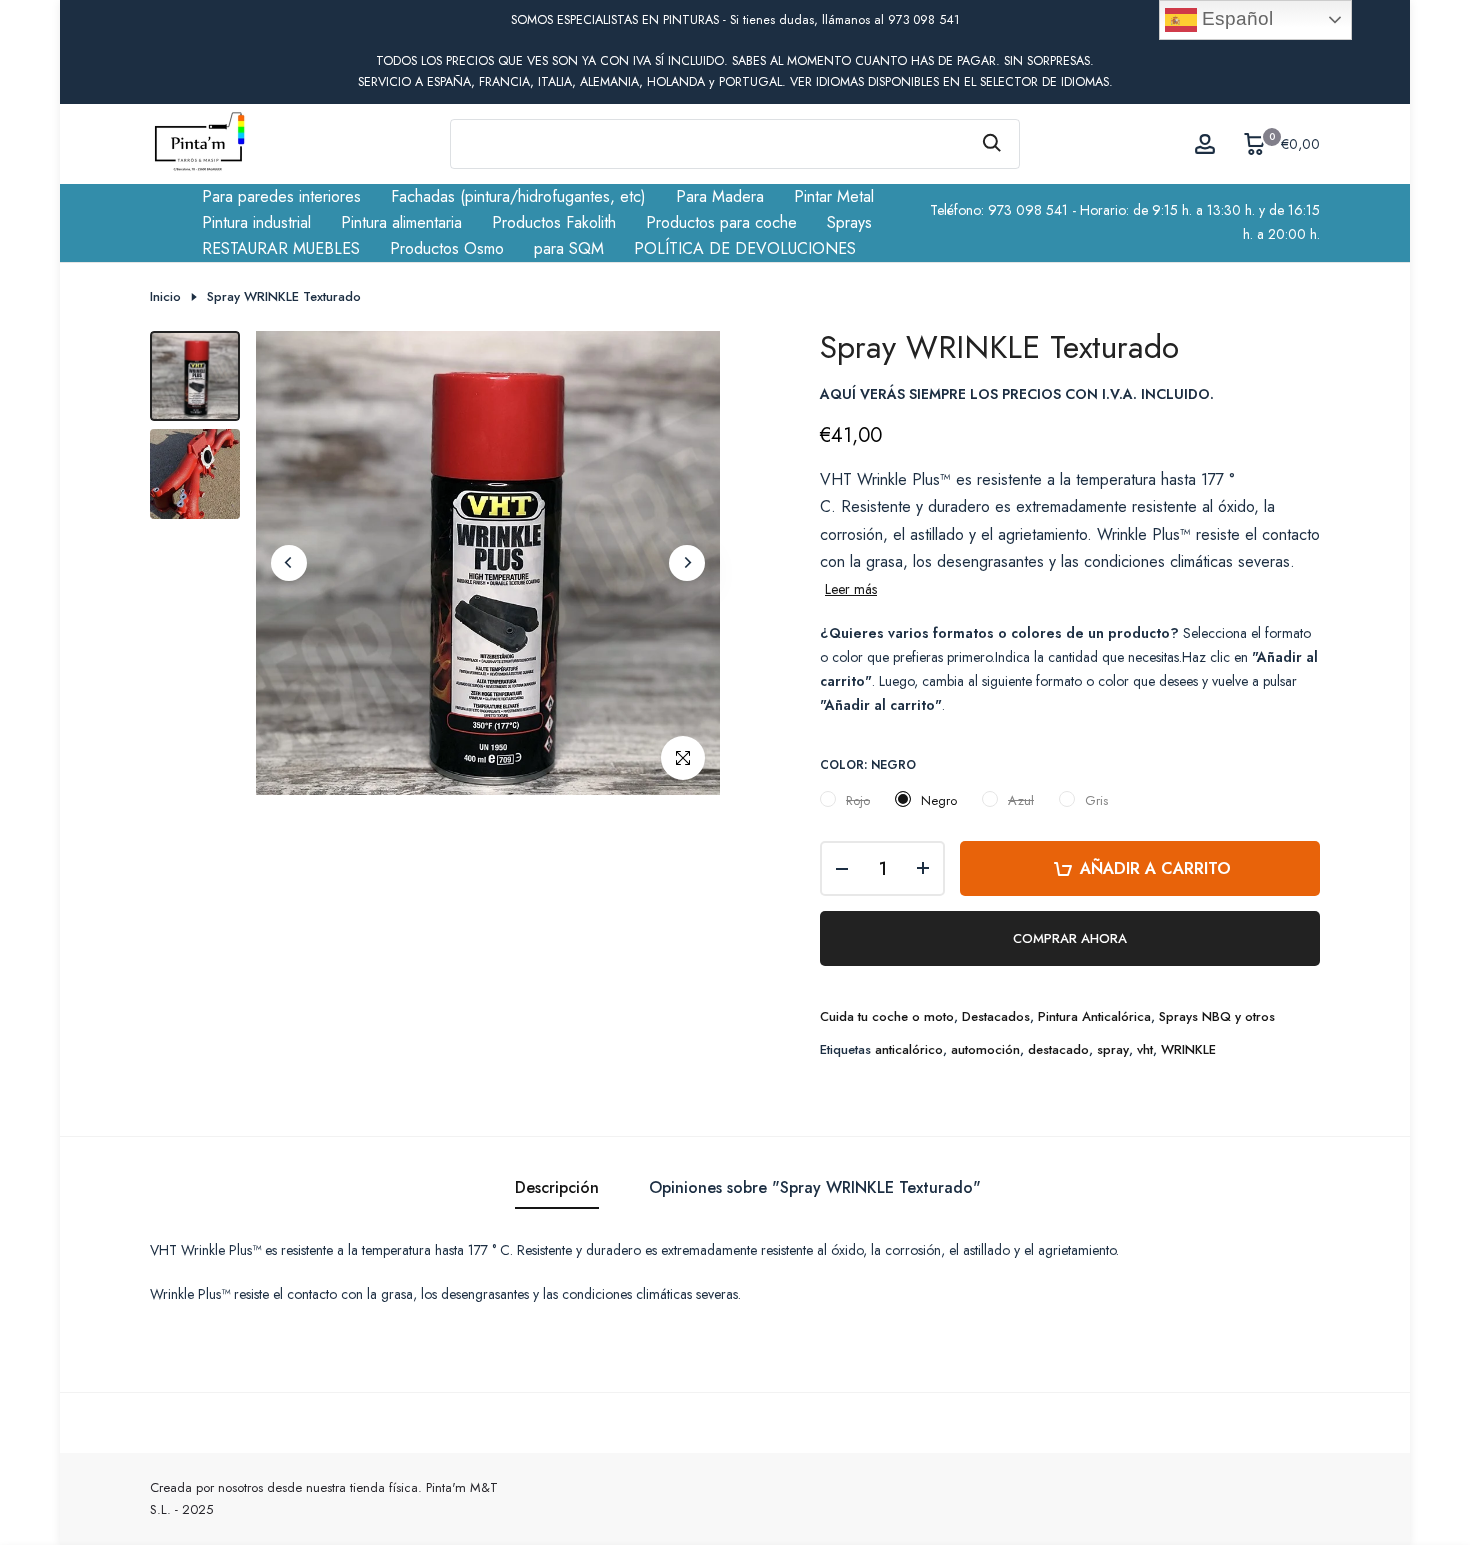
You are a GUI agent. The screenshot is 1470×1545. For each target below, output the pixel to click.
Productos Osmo (447, 248)
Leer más (851, 589)
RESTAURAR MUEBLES (281, 248)
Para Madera (720, 196)
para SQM (569, 248)
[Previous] (289, 563)
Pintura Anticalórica (1094, 1016)
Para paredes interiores (281, 196)
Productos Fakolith (554, 222)
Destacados (996, 1016)
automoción (985, 1049)
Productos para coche (721, 222)
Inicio (165, 297)
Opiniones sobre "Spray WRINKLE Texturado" (815, 1187)
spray (1113, 1049)
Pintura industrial (256, 222)
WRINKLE (1188, 1049)
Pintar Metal (834, 196)
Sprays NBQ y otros (1217, 1016)
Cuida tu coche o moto (887, 1016)
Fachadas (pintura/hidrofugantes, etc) (518, 196)
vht (1145, 1049)
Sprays (849, 222)
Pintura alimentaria (401, 222)
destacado (1058, 1049)
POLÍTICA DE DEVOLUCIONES (745, 248)
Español (1235, 18)
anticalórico (909, 1049)
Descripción (557, 1187)
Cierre (178, 20)
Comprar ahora (1070, 938)
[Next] (687, 563)
